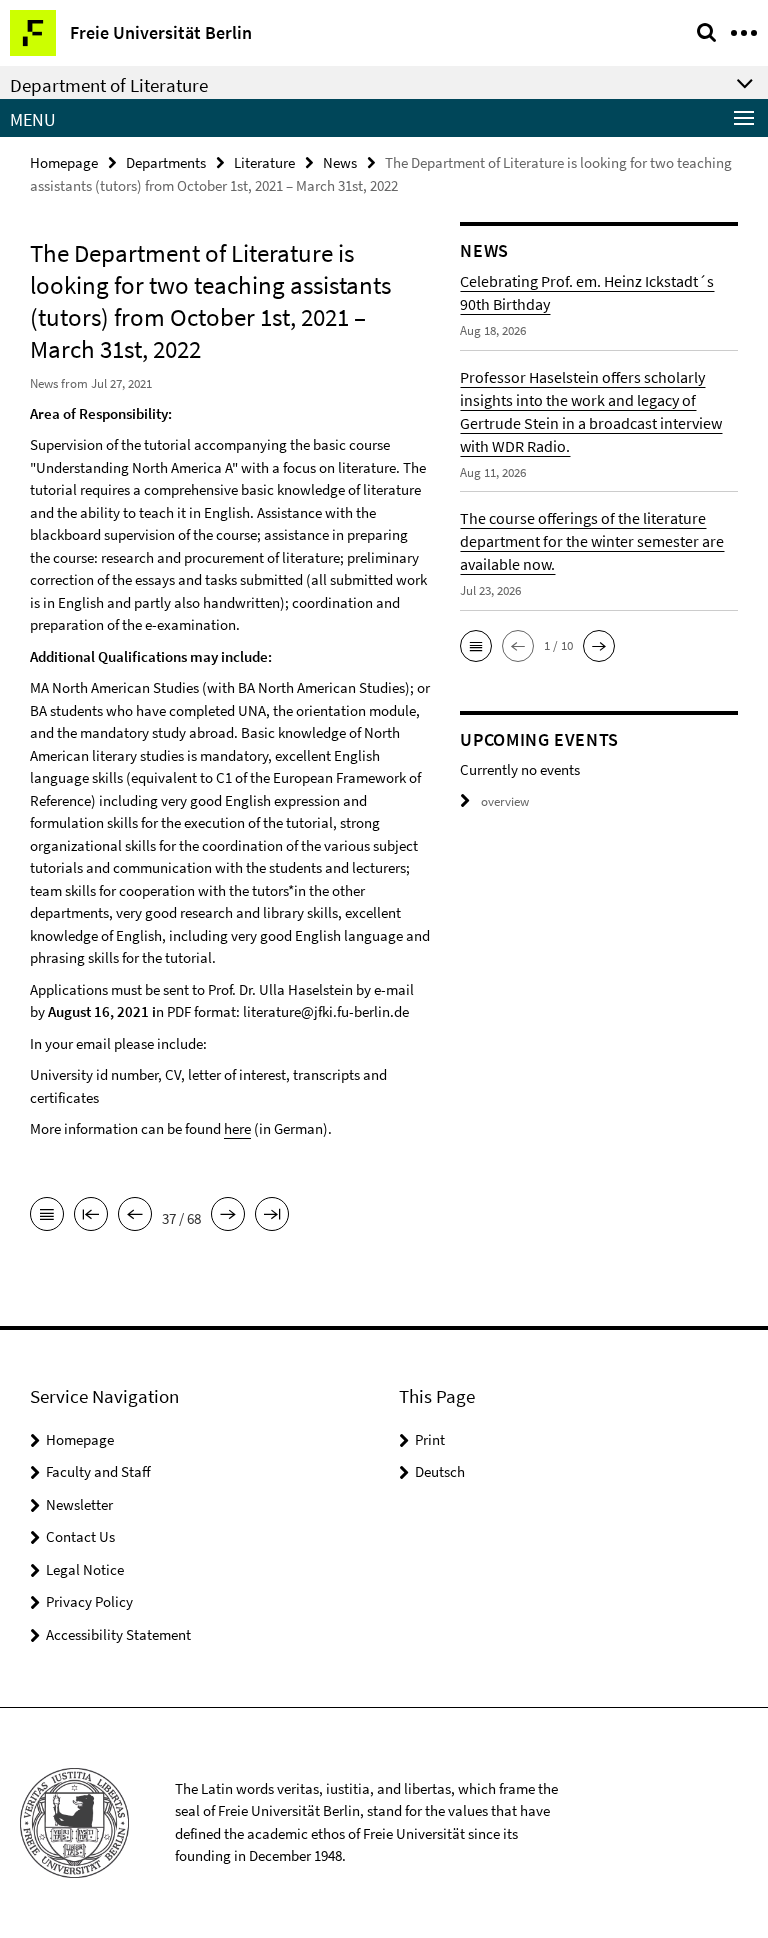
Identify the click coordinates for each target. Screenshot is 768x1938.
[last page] (272, 1216)
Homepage (64, 162)
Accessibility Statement (118, 1634)
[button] (476, 646)
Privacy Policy (89, 1601)
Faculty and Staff (98, 1471)
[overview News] (47, 1216)
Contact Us (80, 1536)
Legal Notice (85, 1569)
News (340, 162)
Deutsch (440, 1471)
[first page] (91, 1216)
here (237, 1128)
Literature (264, 162)
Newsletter (79, 1504)
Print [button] (430, 1439)
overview (505, 801)
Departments (166, 162)
